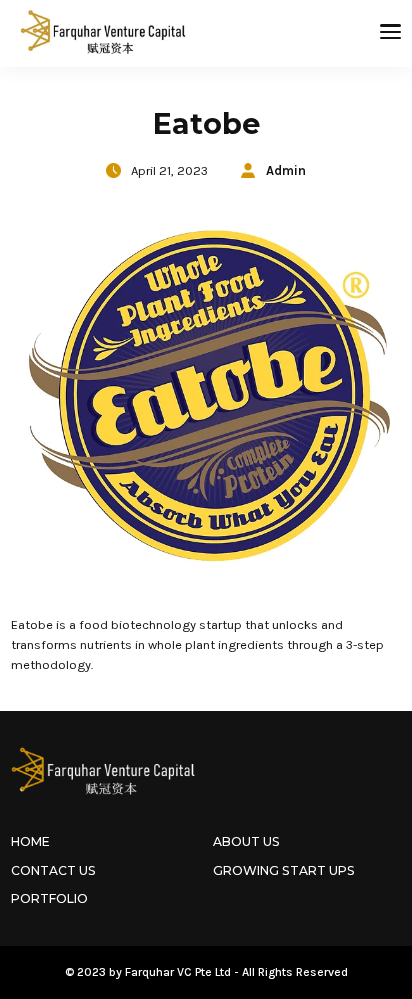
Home (30, 841)
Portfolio (49, 898)
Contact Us (53, 870)
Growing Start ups (284, 870)
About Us (246, 841)
